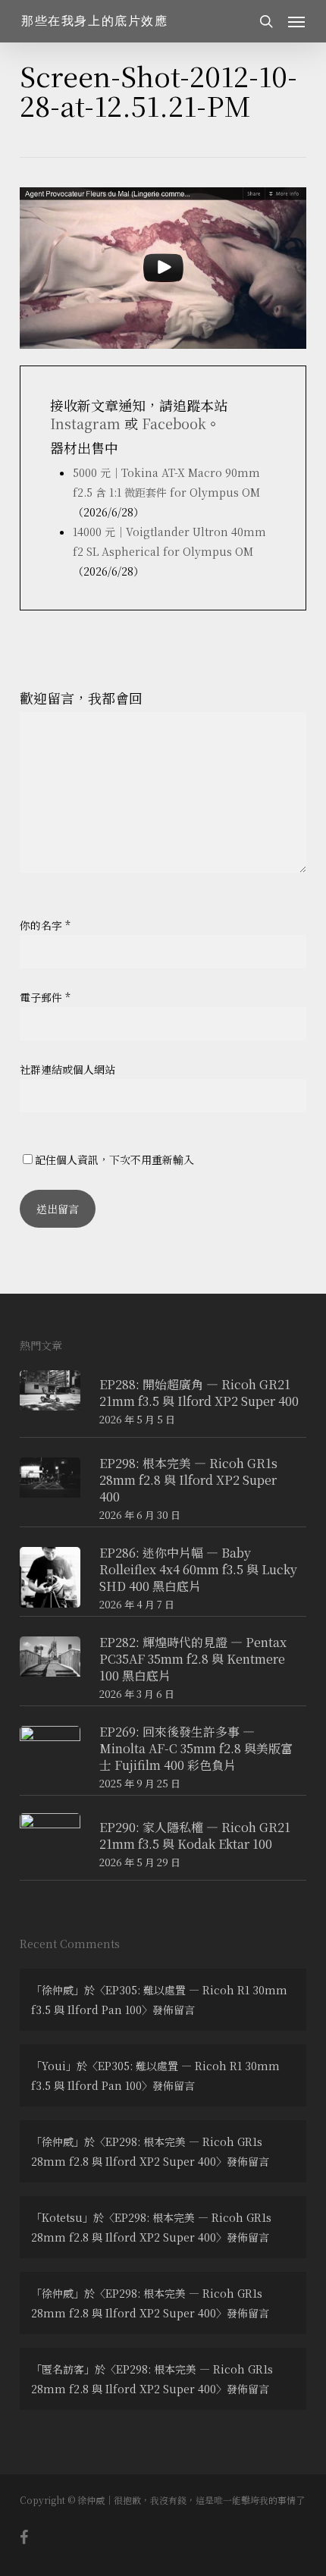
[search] (266, 21)
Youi (54, 2066)
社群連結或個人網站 (67, 1069)
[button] (296, 21)
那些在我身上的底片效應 (95, 21)
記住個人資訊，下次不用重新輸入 (114, 1159)
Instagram (85, 423)
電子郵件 (45, 997)
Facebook (174, 423)
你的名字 (45, 925)
